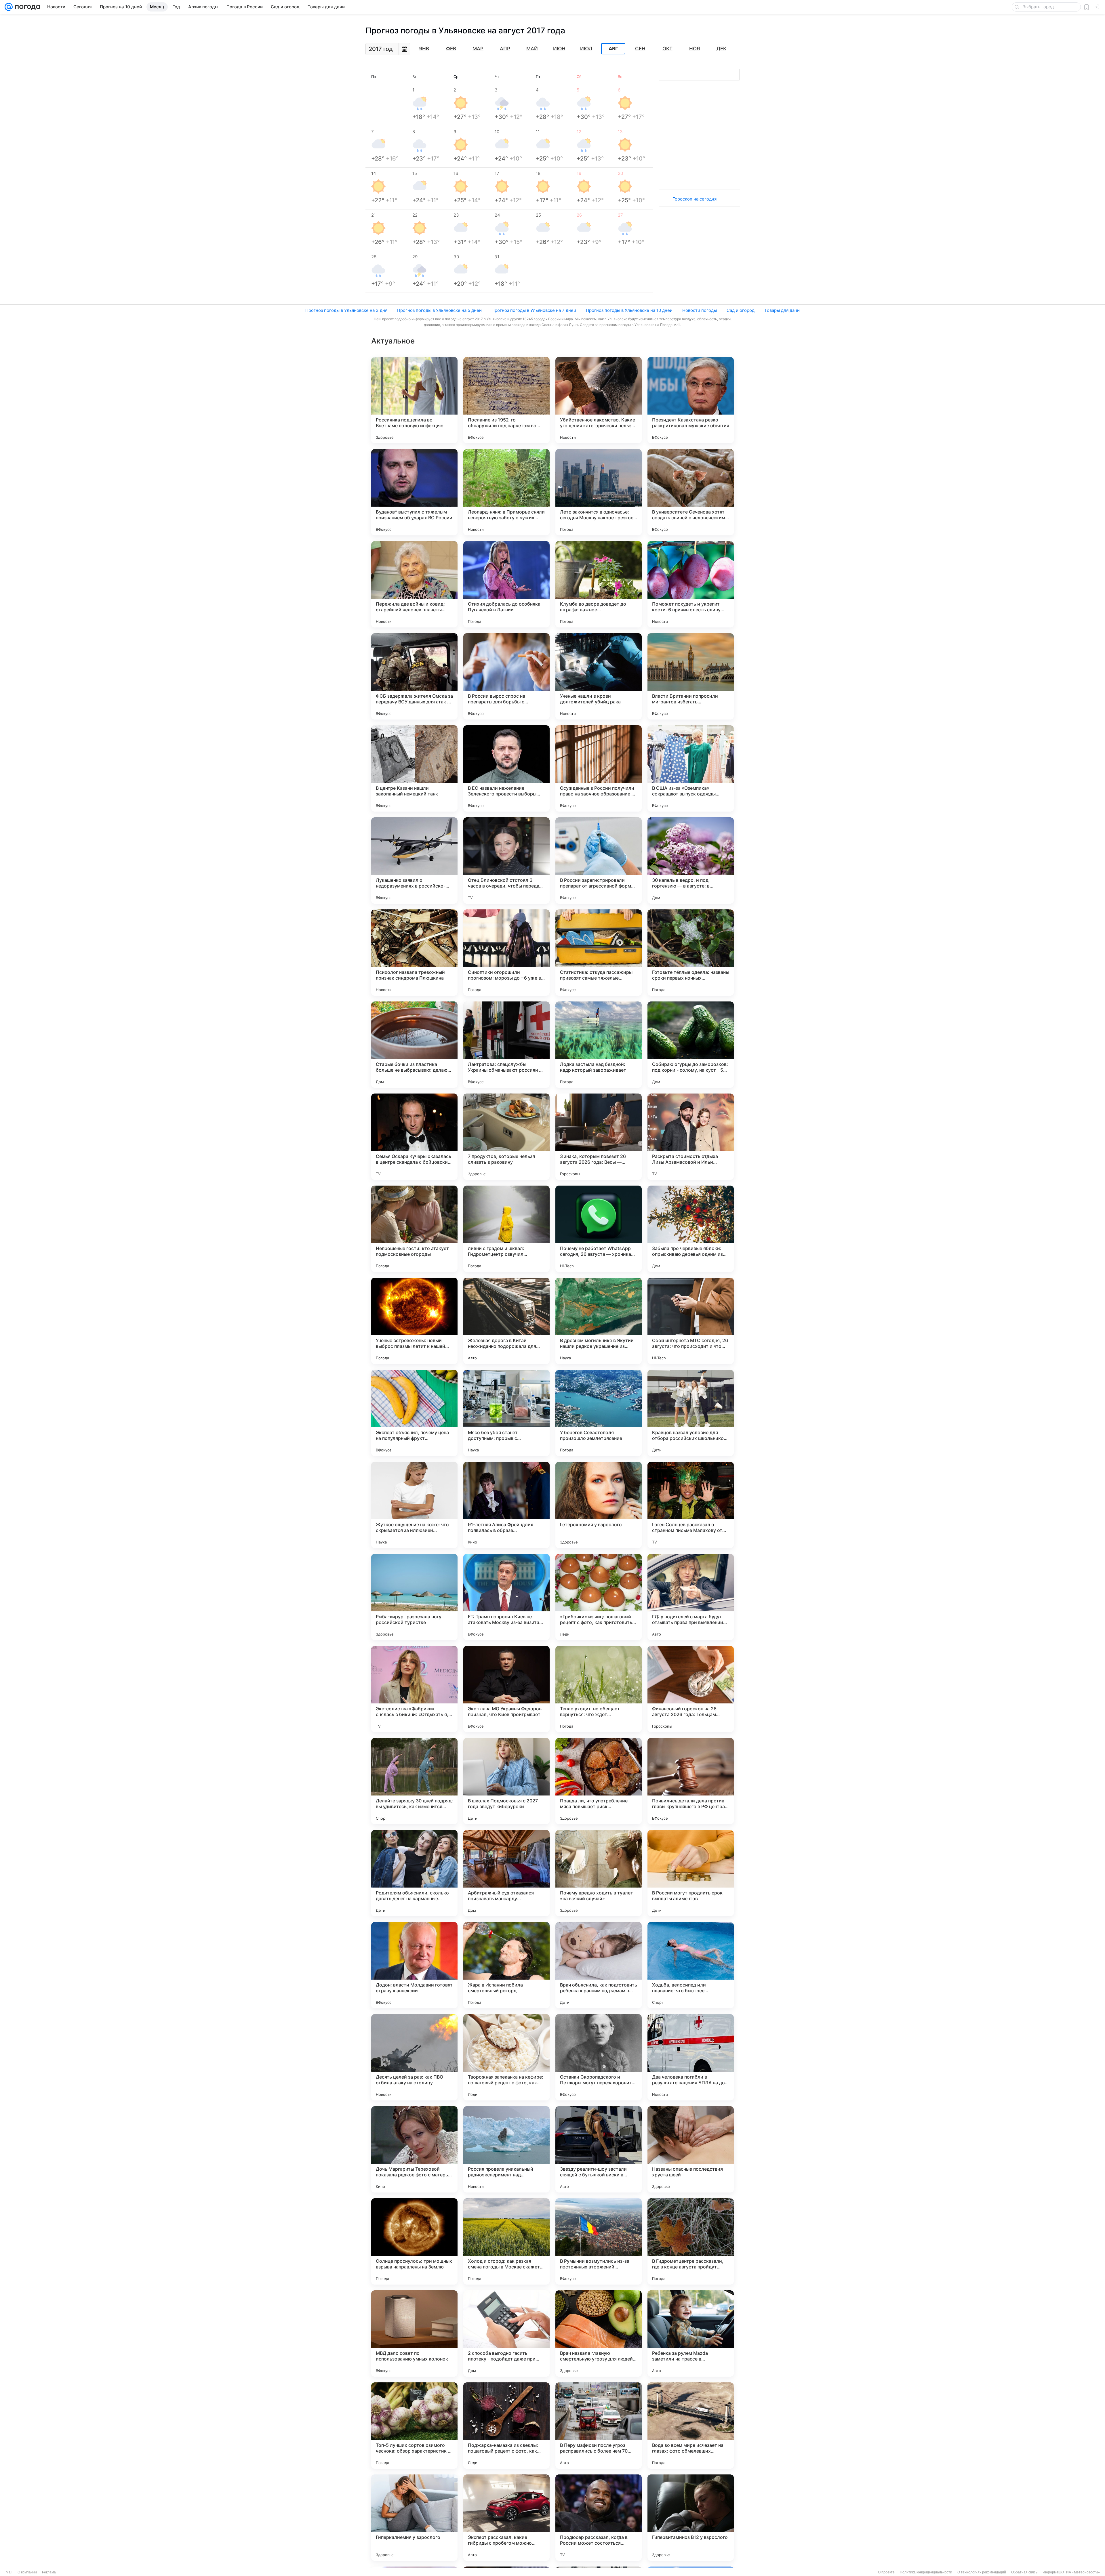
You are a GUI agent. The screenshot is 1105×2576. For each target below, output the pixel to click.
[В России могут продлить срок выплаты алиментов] (691, 1873)
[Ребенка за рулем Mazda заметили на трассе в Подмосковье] (691, 2333)
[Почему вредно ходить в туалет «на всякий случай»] (599, 1873)
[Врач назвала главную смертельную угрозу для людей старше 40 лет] (599, 2333)
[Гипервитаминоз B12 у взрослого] (691, 2518)
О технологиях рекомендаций (982, 2572)
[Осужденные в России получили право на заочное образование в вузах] (599, 768)
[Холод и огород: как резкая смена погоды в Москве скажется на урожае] (506, 2241)
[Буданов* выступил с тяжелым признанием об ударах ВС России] (414, 492)
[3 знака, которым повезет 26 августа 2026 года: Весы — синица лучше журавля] (599, 1137)
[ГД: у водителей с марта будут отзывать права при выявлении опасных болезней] (691, 1597)
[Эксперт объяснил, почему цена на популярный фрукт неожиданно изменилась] (414, 1413)
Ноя (695, 49)
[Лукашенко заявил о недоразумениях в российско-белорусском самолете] (414, 860)
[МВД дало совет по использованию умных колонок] (414, 2333)
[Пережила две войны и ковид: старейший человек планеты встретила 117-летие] (414, 584)
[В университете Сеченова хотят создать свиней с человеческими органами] (691, 492)
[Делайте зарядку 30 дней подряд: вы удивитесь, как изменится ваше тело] (414, 1781)
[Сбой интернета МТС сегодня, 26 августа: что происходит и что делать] (691, 1321)
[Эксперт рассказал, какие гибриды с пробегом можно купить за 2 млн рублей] (506, 2518)
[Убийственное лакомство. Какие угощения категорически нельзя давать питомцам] (599, 400)
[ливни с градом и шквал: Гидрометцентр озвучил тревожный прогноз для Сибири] (506, 1229)
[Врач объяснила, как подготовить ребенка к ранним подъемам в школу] (599, 1965)
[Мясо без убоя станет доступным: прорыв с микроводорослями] (506, 1413)
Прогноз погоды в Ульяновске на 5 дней (439, 310)
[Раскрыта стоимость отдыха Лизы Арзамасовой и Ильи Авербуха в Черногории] (691, 1137)
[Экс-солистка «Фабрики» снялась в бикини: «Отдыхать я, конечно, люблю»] (414, 1689)
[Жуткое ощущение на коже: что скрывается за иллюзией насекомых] (414, 1505)
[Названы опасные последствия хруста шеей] (691, 2149)
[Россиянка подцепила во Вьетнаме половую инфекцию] (414, 400)
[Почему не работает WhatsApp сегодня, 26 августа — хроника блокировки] (599, 1229)
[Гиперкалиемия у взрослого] (414, 2518)
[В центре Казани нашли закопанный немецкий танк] (414, 768)
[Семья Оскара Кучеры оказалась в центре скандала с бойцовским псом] (414, 1137)
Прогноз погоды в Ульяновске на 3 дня (346, 310)
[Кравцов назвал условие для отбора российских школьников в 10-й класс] (691, 1413)
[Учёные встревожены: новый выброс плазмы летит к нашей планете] (414, 1321)
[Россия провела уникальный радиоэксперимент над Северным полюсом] (506, 2149)
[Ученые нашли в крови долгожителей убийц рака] (599, 676)
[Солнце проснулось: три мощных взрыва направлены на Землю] (414, 2241)
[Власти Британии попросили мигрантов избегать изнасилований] (691, 676)
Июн (559, 49)
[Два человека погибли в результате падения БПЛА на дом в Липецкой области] (691, 2057)
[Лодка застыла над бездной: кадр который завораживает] (599, 1045)
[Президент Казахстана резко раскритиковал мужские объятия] (691, 400)
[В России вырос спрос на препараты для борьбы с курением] (506, 676)
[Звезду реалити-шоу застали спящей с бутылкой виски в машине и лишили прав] (599, 2149)
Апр (505, 49)
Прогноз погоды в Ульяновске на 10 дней (629, 310)
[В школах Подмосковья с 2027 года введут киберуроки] (506, 1781)
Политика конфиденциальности (926, 2572)
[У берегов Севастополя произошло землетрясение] (599, 1413)
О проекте (886, 2572)
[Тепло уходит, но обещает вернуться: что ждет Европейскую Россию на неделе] (599, 1689)
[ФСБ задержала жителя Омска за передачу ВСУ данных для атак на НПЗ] (414, 676)
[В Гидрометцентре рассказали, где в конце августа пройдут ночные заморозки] (691, 2241)
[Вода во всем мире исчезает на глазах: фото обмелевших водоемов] (691, 2426)
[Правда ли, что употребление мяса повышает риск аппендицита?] (599, 1781)
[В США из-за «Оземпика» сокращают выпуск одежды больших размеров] (691, 768)
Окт (667, 49)
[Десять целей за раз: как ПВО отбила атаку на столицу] (414, 2057)
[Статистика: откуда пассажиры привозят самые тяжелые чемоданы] (599, 953)
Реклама (49, 2572)
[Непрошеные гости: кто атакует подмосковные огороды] (414, 1229)
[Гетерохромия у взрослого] (599, 1505)
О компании (27, 2572)
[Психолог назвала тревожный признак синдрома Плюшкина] (414, 953)
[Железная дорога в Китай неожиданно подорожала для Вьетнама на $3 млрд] (506, 1321)
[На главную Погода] (26, 7)
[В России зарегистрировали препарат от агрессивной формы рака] (599, 860)
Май (532, 49)
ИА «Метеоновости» (1083, 2572)
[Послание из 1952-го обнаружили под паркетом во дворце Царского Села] (506, 400)
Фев (451, 49)
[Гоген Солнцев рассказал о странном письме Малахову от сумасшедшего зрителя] (691, 1505)
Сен (640, 49)
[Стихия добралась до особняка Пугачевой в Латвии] (506, 584)
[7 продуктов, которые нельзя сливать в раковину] (506, 1137)
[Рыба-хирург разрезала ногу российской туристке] (414, 1597)
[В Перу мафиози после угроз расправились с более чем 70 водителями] (599, 2426)
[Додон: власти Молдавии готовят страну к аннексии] (414, 1965)
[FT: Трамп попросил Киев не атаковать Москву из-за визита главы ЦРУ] (506, 1597)
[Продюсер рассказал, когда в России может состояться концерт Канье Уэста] (599, 2518)
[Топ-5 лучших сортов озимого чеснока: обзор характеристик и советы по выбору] (414, 2426)
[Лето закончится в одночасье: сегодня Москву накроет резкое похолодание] (599, 492)
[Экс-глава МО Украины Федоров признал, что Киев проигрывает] (506, 1689)
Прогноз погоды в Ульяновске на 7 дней (534, 310)
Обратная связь (1024, 2572)
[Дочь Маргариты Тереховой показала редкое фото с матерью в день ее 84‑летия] (414, 2149)
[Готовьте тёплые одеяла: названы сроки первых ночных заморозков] (691, 953)
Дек (721, 49)
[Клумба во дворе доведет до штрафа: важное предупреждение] (599, 584)
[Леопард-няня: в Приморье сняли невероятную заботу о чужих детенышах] (506, 492)
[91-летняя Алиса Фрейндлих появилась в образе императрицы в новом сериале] (506, 1505)
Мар (478, 49)
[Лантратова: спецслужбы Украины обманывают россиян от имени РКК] (506, 1045)
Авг (613, 49)
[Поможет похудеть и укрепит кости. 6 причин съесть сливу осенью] (691, 584)
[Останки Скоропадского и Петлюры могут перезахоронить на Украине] (599, 2057)
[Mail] (9, 7)
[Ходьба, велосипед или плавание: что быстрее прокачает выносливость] (691, 1965)
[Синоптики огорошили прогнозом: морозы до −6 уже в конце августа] (506, 953)
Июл (586, 49)
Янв (424, 49)
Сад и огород (741, 310)
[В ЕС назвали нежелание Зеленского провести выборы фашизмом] (506, 768)
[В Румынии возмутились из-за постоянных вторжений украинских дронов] (599, 2241)
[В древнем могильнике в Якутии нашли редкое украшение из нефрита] (599, 1321)
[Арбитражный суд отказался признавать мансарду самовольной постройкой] (506, 1873)
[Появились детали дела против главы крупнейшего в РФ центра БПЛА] (691, 1781)
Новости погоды (700, 310)
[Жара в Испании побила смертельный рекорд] (506, 1965)
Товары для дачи (782, 310)
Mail (9, 2572)
